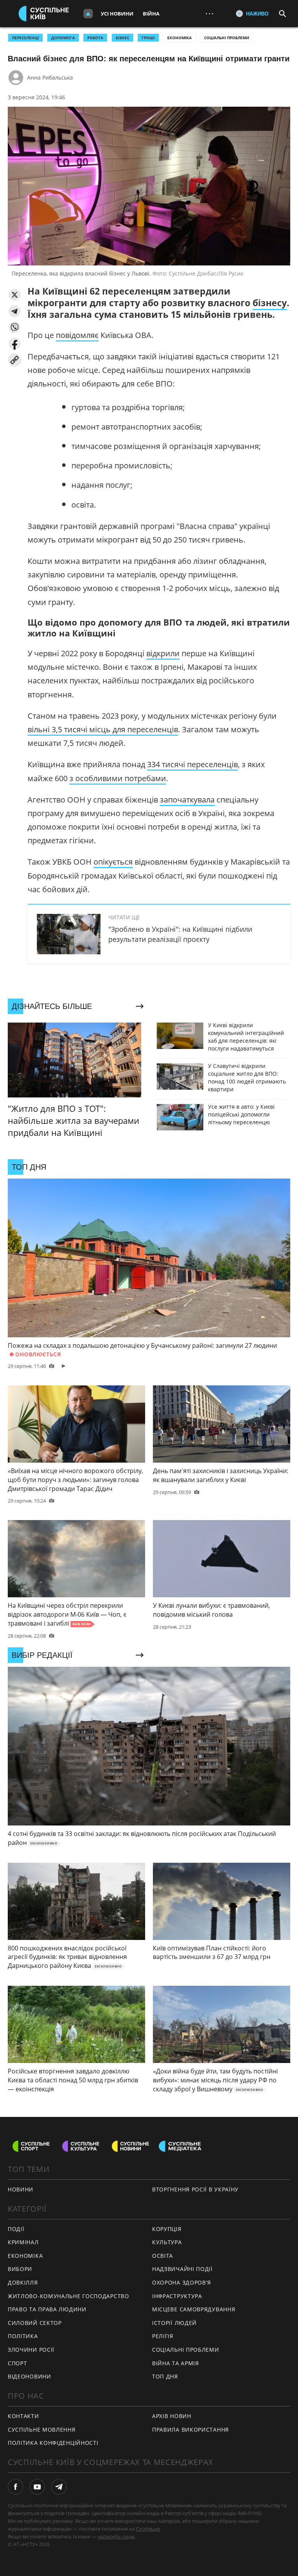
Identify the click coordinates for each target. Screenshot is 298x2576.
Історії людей (174, 2323)
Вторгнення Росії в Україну (195, 2189)
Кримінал (23, 2242)
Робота (95, 38)
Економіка (179, 38)
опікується (113, 862)
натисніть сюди (116, 2536)
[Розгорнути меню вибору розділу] (88, 14)
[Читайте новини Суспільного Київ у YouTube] (37, 2487)
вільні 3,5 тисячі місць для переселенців (103, 729)
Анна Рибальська (50, 77)
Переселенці (25, 38)
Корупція (167, 2229)
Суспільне (148, 2529)
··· (210, 13)
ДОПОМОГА (63, 38)
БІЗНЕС (122, 38)
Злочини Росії (31, 2350)
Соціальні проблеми (227, 38)
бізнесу (270, 303)
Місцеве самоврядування (194, 2309)
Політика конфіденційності (53, 2443)
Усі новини (117, 14)
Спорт (17, 2363)
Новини (21, 2189)
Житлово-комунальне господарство (68, 2296)
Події (16, 2229)
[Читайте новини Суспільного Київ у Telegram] (59, 2487)
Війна (151, 14)
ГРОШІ (148, 38)
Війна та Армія (176, 2363)
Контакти (23, 2416)
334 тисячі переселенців (192, 764)
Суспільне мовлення (42, 2430)
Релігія (163, 2336)
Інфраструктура (177, 2296)
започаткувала (187, 800)
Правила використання (191, 2430)
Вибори (20, 2269)
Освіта (163, 2256)
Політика (23, 2336)
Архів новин (172, 2416)
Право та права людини (47, 2309)
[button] (15, 295)
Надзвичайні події (182, 2269)
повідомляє (77, 335)
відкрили (163, 653)
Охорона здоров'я (182, 2282)
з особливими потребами (118, 778)
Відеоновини (29, 2376)
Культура (167, 2242)
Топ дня (165, 2376)
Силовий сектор (35, 2323)
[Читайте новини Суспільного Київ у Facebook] (16, 2487)
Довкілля (23, 2282)
